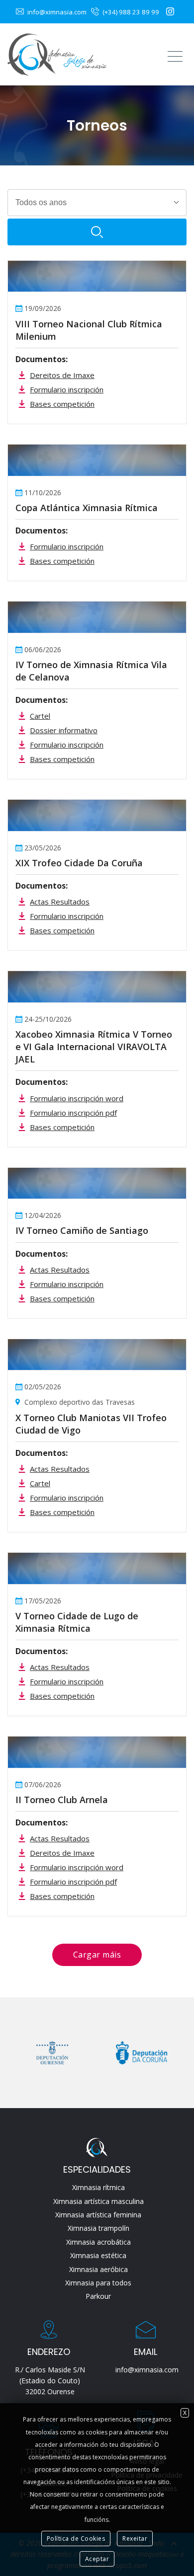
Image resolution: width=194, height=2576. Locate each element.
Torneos (97, 125)
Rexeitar (135, 2538)
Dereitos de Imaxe (62, 375)
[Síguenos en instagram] (171, 12)
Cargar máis (97, 1955)
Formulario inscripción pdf (73, 1113)
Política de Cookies (76, 2538)
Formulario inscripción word (77, 1098)
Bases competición (62, 404)
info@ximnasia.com (56, 12)
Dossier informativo (64, 730)
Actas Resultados (60, 902)
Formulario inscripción (67, 389)
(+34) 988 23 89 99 (130, 12)
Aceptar (97, 2559)
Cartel (40, 716)
